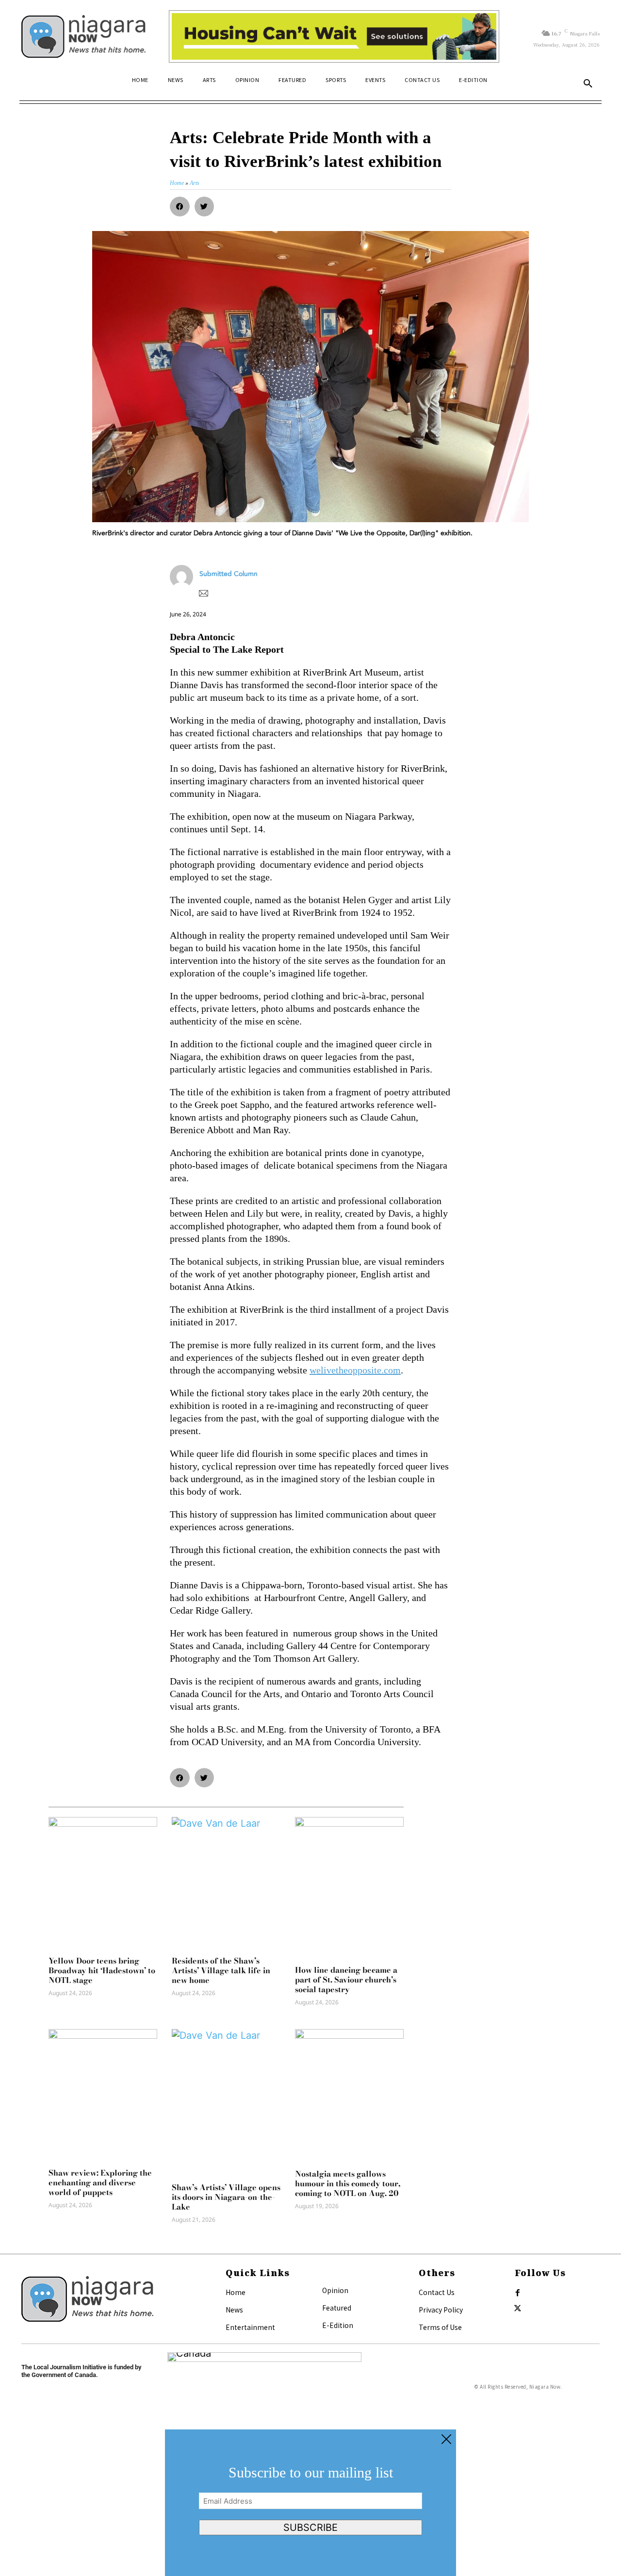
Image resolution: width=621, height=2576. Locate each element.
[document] (310, 2503)
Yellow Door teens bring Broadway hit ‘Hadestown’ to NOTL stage (102, 1970)
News (234, 2310)
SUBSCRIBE (310, 2527)
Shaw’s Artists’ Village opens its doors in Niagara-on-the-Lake (226, 2197)
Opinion (335, 2290)
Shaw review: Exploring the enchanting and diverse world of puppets (100, 2182)
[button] (588, 84)
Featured (337, 2308)
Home (236, 2292)
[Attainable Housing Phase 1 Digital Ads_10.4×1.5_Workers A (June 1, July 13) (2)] (334, 36)
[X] (518, 2309)
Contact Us (437, 2292)
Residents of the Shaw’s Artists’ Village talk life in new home (221, 1970)
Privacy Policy (441, 2310)
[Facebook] (518, 2293)
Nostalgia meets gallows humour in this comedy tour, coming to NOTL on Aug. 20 (348, 2183)
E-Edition (338, 2325)
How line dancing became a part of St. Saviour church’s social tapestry (346, 1980)
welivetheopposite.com (355, 1370)
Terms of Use (440, 2327)
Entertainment (250, 2327)
